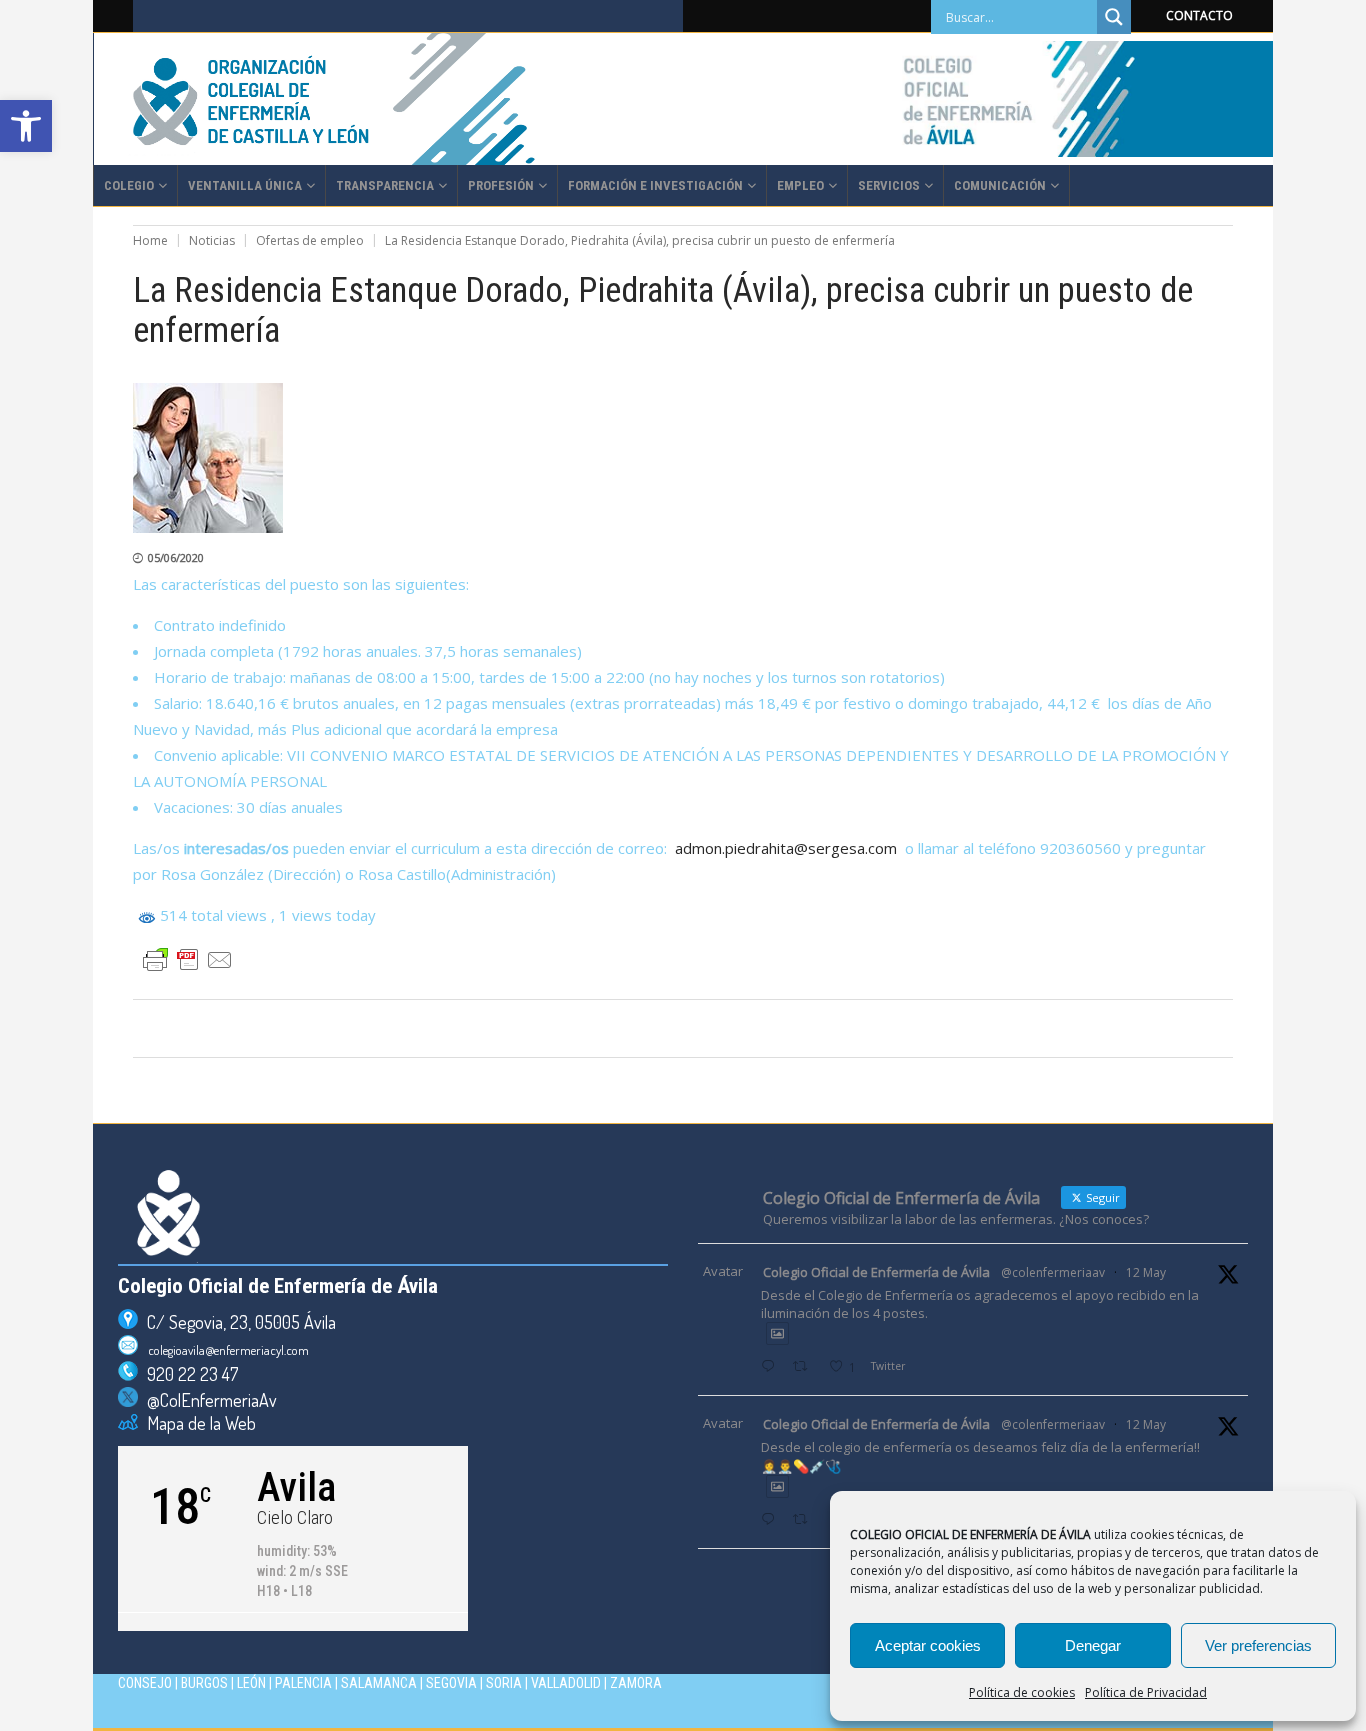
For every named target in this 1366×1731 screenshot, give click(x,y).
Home (150, 240)
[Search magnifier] (1114, 17)
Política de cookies (1022, 1692)
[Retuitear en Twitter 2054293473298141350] (805, 1367)
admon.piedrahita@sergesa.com (786, 848)
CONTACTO (1199, 15)
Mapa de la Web (197, 1423)
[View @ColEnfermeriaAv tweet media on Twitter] (777, 1333)
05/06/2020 (176, 557)
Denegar (1093, 1645)
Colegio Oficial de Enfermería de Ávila (876, 1272)
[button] (26, 126)
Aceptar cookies (928, 1645)
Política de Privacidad (1146, 1692)
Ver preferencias (1258, 1645)
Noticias (212, 240)
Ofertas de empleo (310, 240)
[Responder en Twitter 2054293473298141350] (772, 1367)
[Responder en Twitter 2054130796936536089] (772, 1520)
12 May (1146, 1272)
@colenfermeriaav (1053, 1272)
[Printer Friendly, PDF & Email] (188, 960)
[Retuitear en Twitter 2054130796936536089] (805, 1520)
